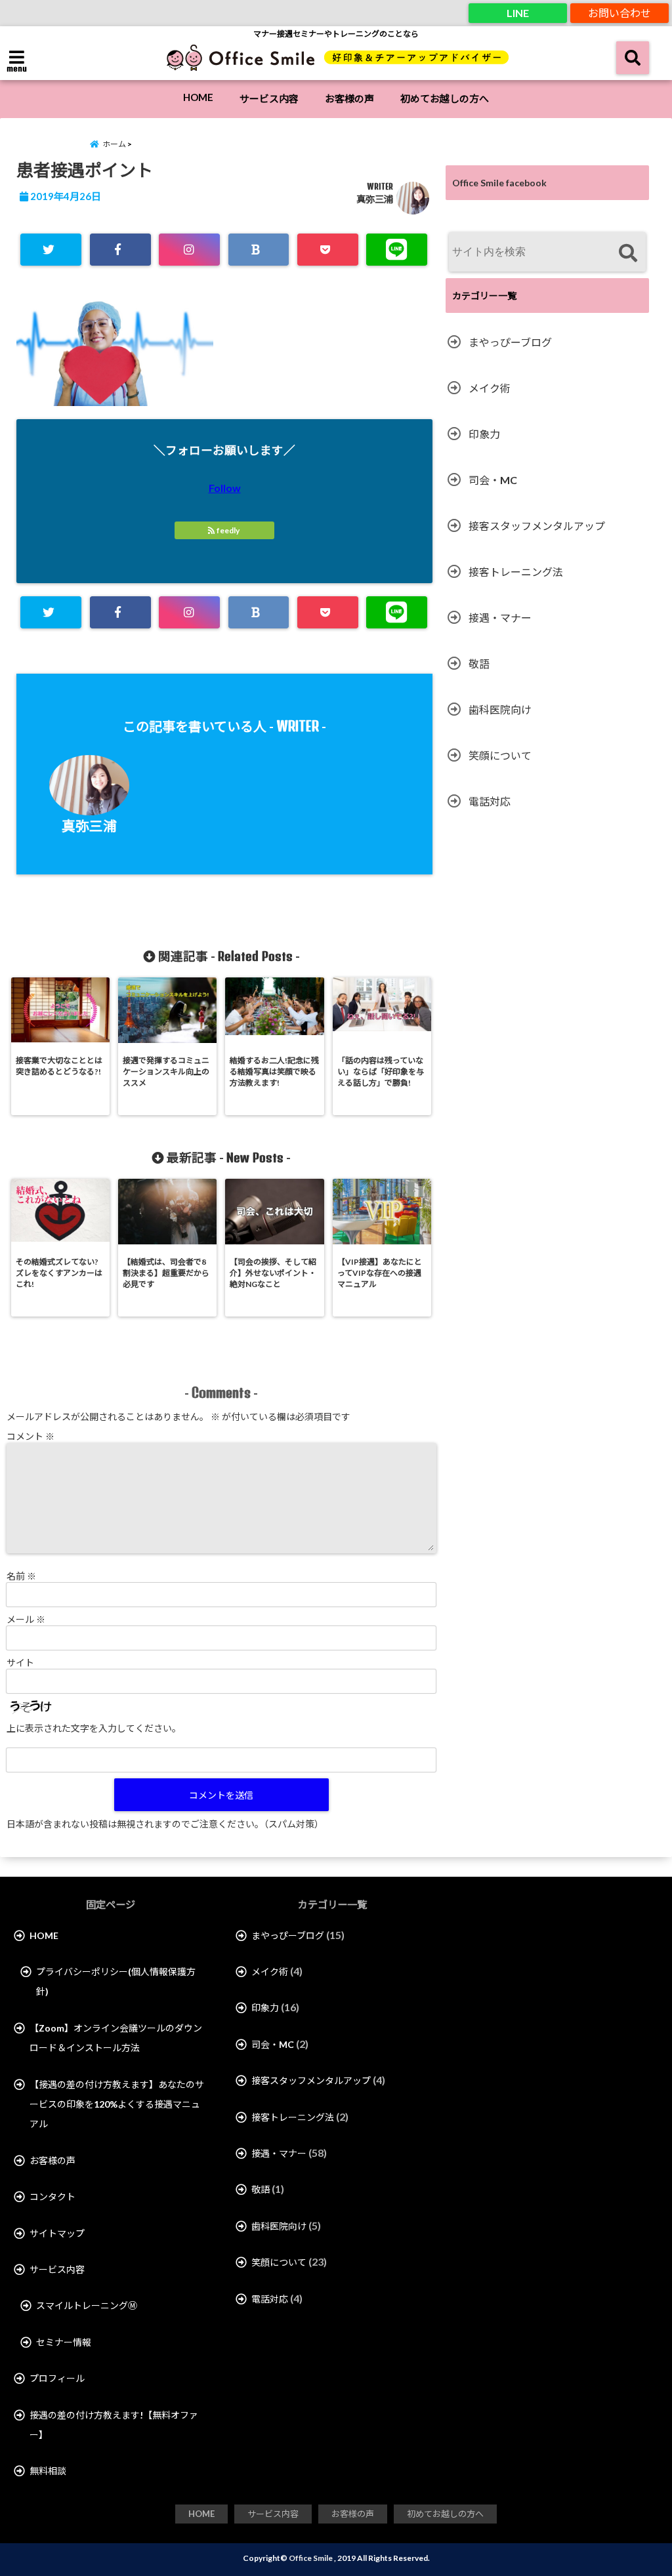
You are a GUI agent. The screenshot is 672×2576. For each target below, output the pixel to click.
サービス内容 (269, 98)
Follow (225, 488)
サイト (20, 1663)
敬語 (479, 664)
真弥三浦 (375, 199)
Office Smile (311, 2558)
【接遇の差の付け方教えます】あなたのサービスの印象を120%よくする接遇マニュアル (117, 2104)
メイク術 (490, 388)
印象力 (484, 434)
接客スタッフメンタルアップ (537, 526)
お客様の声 (349, 98)
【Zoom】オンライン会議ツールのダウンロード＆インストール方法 (116, 2038)
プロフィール (57, 2378)
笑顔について (500, 755)
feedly (228, 530)
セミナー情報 (64, 2342)
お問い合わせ (619, 13)
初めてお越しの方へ (445, 98)
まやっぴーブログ (510, 342)
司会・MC (493, 480)
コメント (31, 1436)
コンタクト (52, 2197)
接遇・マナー (500, 618)
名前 (21, 1576)
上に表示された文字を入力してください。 (94, 1728)
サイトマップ (57, 2233)
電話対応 (490, 801)
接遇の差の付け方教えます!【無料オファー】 (114, 2425)
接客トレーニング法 (516, 572)
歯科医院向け (500, 709)
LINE (518, 13)
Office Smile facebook (499, 183)
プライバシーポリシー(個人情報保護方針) (116, 1981)
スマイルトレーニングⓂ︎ (87, 2305)
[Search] (628, 254)
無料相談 (48, 2471)
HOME (198, 97)
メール (26, 1619)
